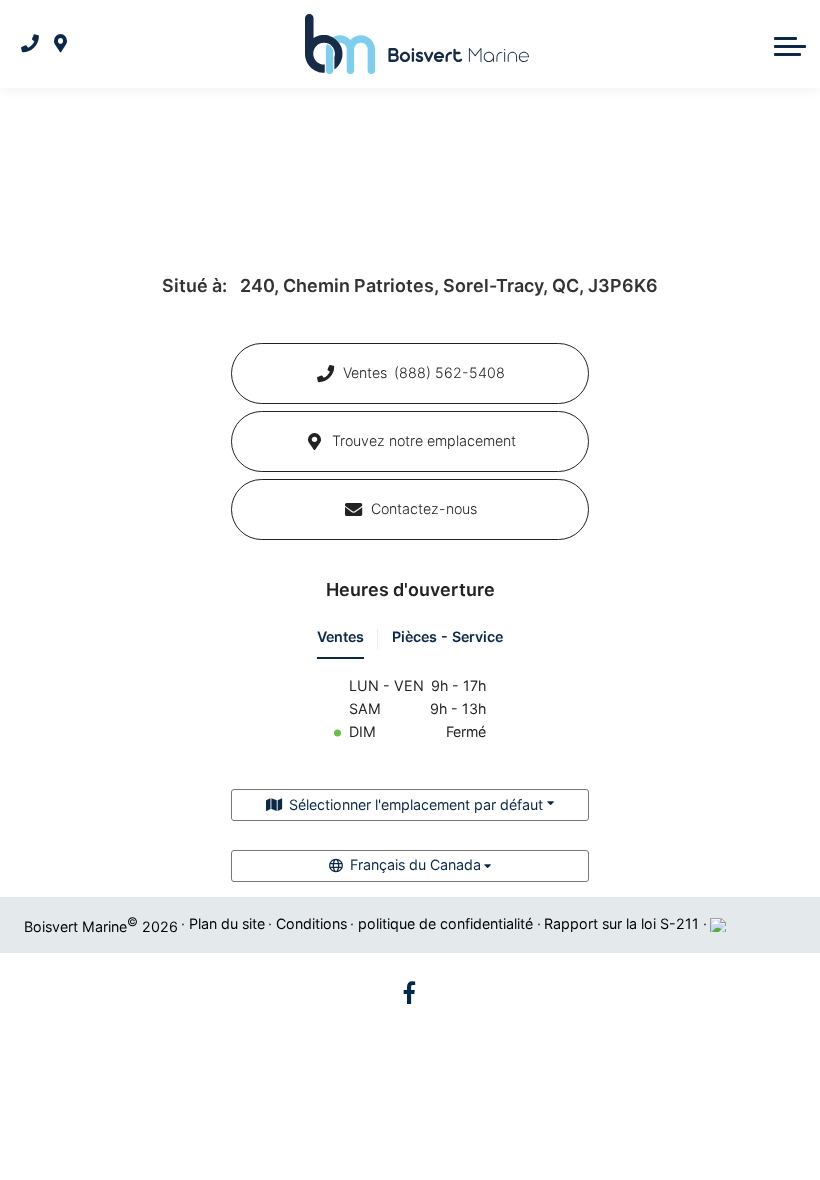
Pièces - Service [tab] (447, 636)
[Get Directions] (60, 44)
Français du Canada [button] (415, 864)
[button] (790, 44)
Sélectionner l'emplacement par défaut (416, 804)
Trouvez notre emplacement (424, 440)
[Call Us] (30, 44)
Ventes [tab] (340, 636)
